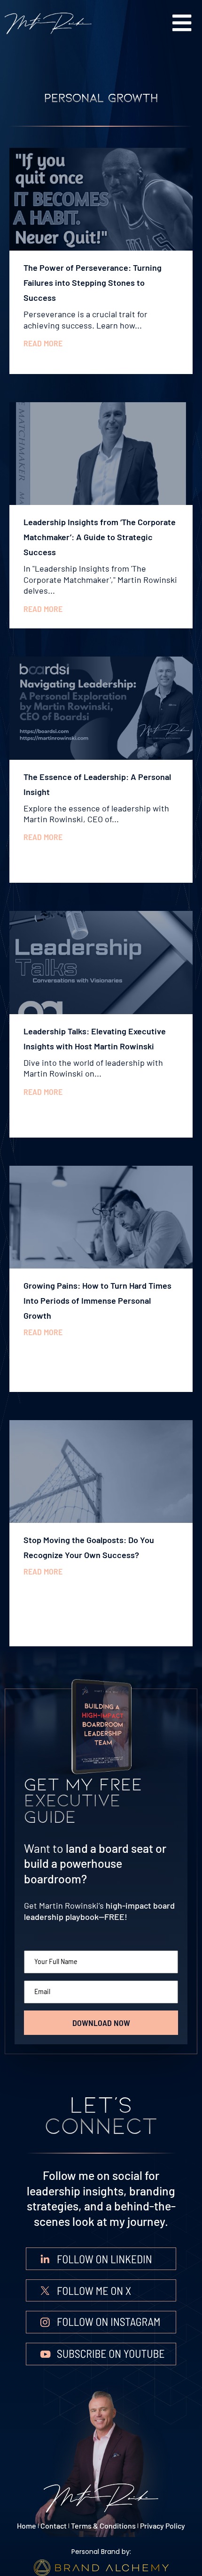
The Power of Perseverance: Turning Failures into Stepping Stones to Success (93, 283)
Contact (54, 2526)
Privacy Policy (163, 2526)
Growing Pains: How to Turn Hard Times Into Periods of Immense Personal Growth (97, 1300)
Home (27, 2526)
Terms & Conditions (103, 2526)
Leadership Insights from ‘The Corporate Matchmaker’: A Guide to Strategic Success (100, 537)
